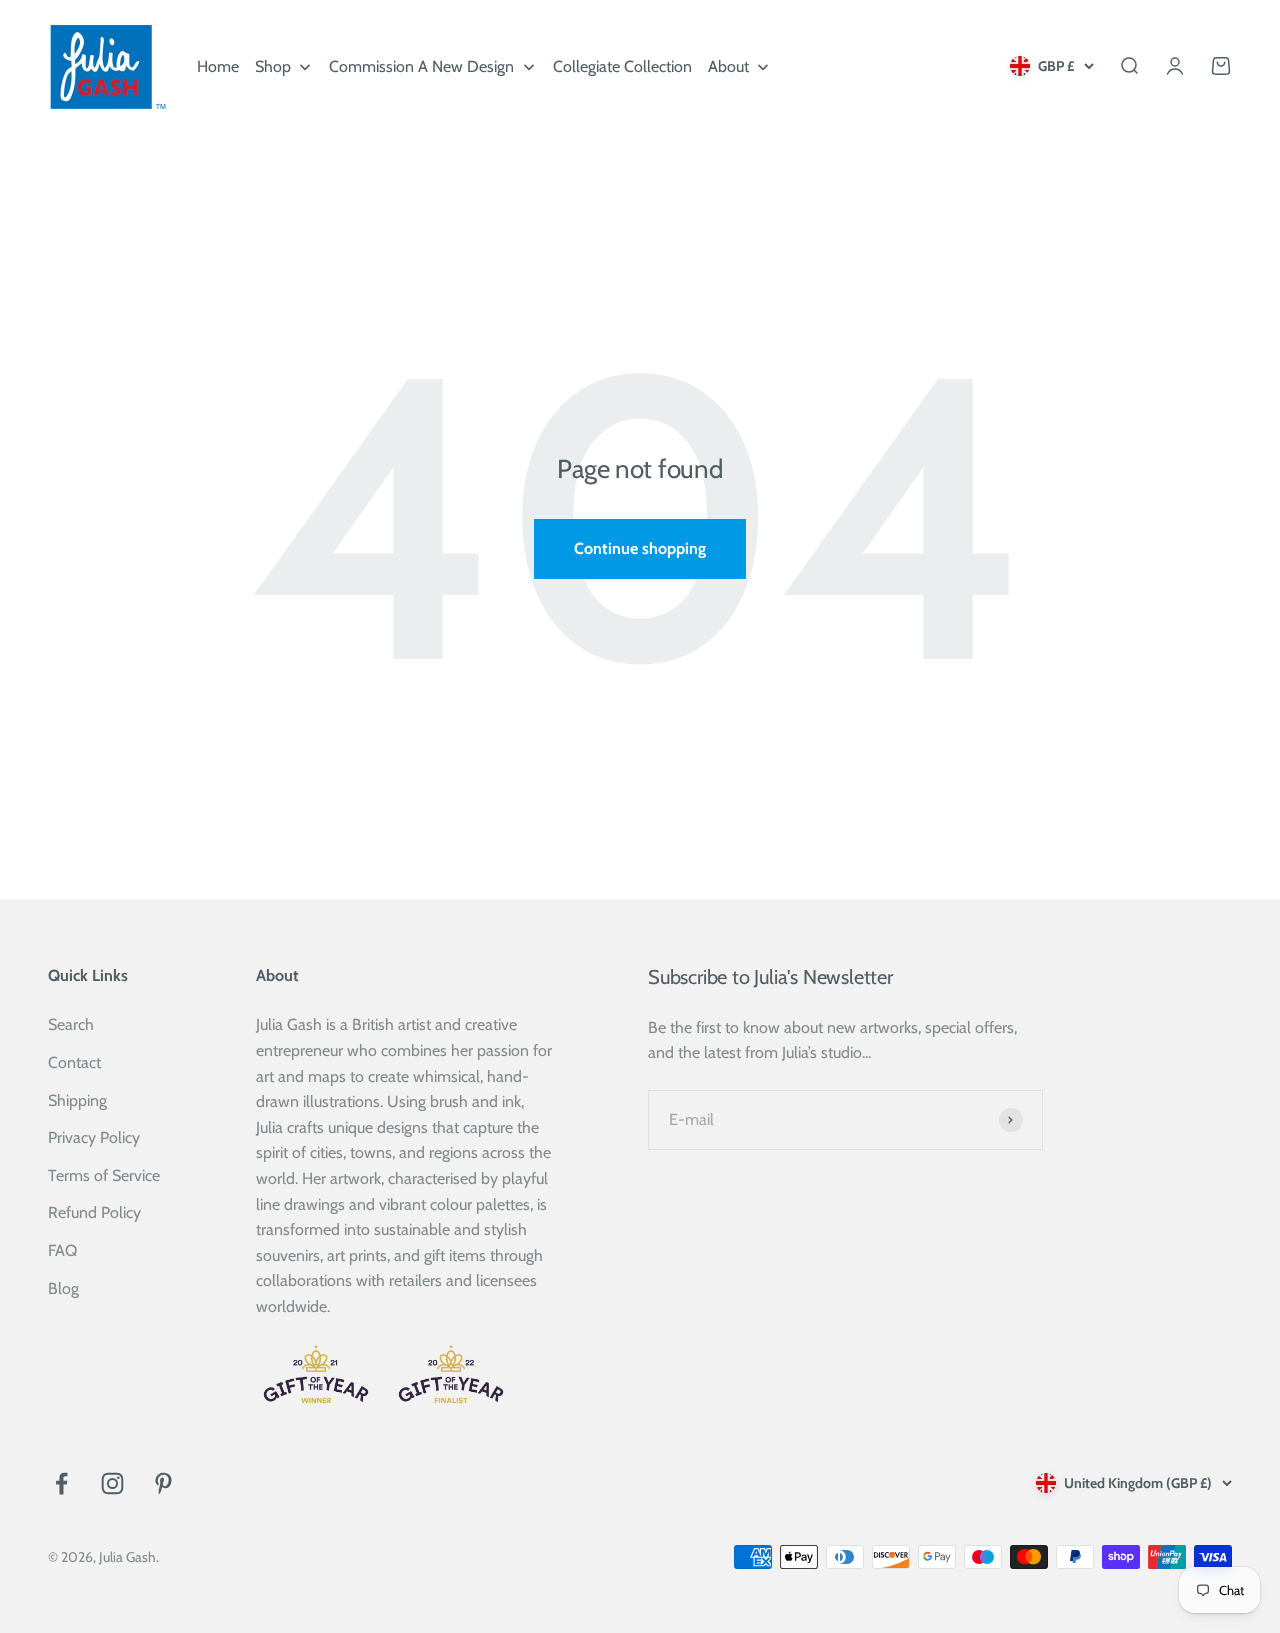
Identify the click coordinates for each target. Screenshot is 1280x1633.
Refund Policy (94, 1212)
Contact (74, 1062)
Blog (63, 1288)
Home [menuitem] (218, 66)
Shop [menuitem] (273, 66)
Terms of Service (104, 1175)
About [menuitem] (728, 66)
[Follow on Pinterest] (163, 1483)
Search (71, 1024)
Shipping (77, 1100)
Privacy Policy (94, 1137)
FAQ (62, 1250)
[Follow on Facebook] (61, 1483)
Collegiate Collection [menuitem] (622, 66)
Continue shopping (640, 548)
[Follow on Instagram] (112, 1483)
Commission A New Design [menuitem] (421, 66)
